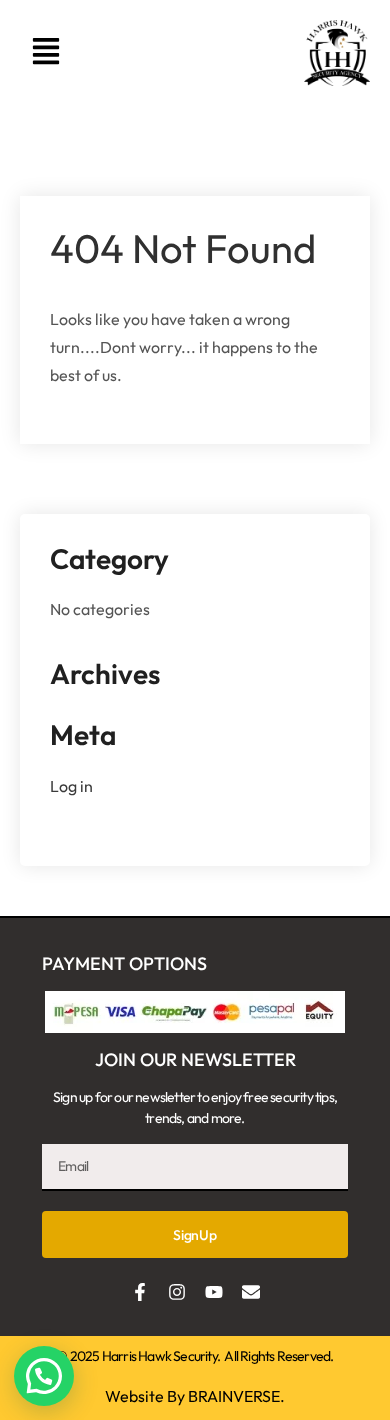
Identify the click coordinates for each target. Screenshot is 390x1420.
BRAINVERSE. (236, 1396)
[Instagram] (177, 1292)
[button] (45, 52)
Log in (71, 786)
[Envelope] (251, 1292)
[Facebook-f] (140, 1292)
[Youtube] (214, 1292)
